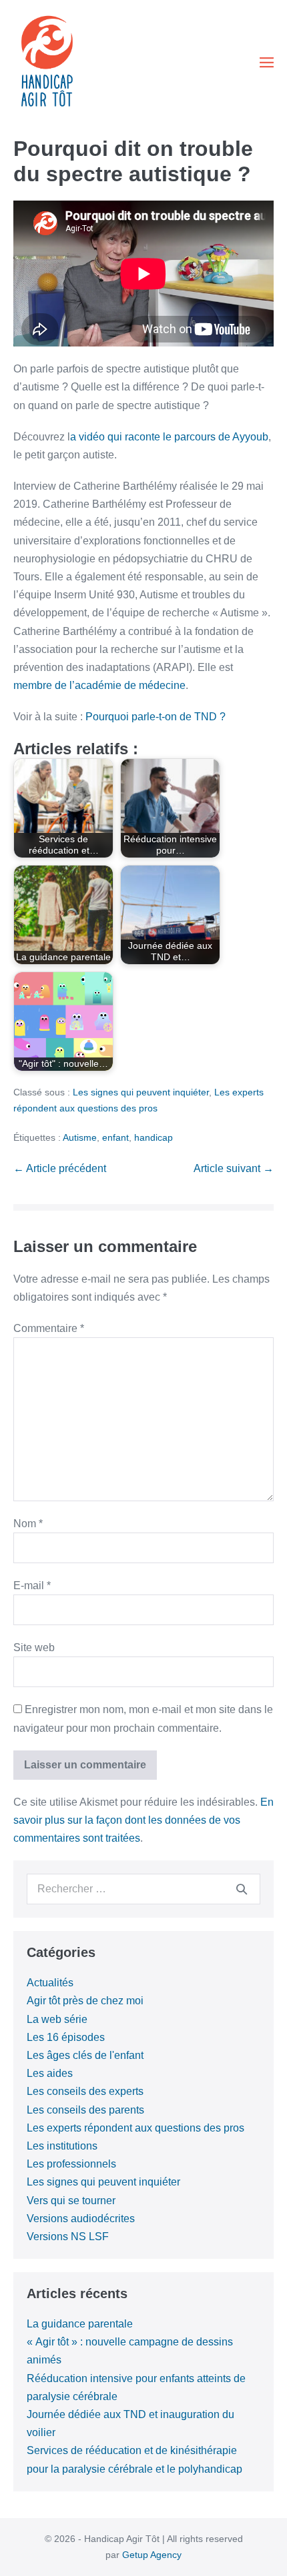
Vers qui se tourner (71, 2201)
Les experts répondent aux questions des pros (135, 2128)
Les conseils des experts (85, 2091)
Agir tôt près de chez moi (85, 2001)
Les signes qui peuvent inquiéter (141, 1092)
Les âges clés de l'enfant (85, 2055)
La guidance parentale (80, 2324)
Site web (34, 1647)
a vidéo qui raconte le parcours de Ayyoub (169, 437)
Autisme (80, 1137)
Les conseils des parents (85, 2110)
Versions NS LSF (68, 2237)
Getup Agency (152, 2555)
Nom (28, 1524)
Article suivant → (234, 1168)
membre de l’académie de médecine (99, 685)
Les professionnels (71, 2164)
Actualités (50, 1983)
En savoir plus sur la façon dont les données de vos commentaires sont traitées (143, 1820)
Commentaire (49, 1328)
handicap (154, 1137)
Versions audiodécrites (81, 2219)
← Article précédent (60, 1168)
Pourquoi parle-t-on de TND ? (156, 717)
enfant (115, 1137)
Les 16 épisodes (66, 2037)
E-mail (32, 1586)
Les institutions (62, 2146)
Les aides (50, 2073)
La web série (57, 2019)
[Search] (242, 1889)
